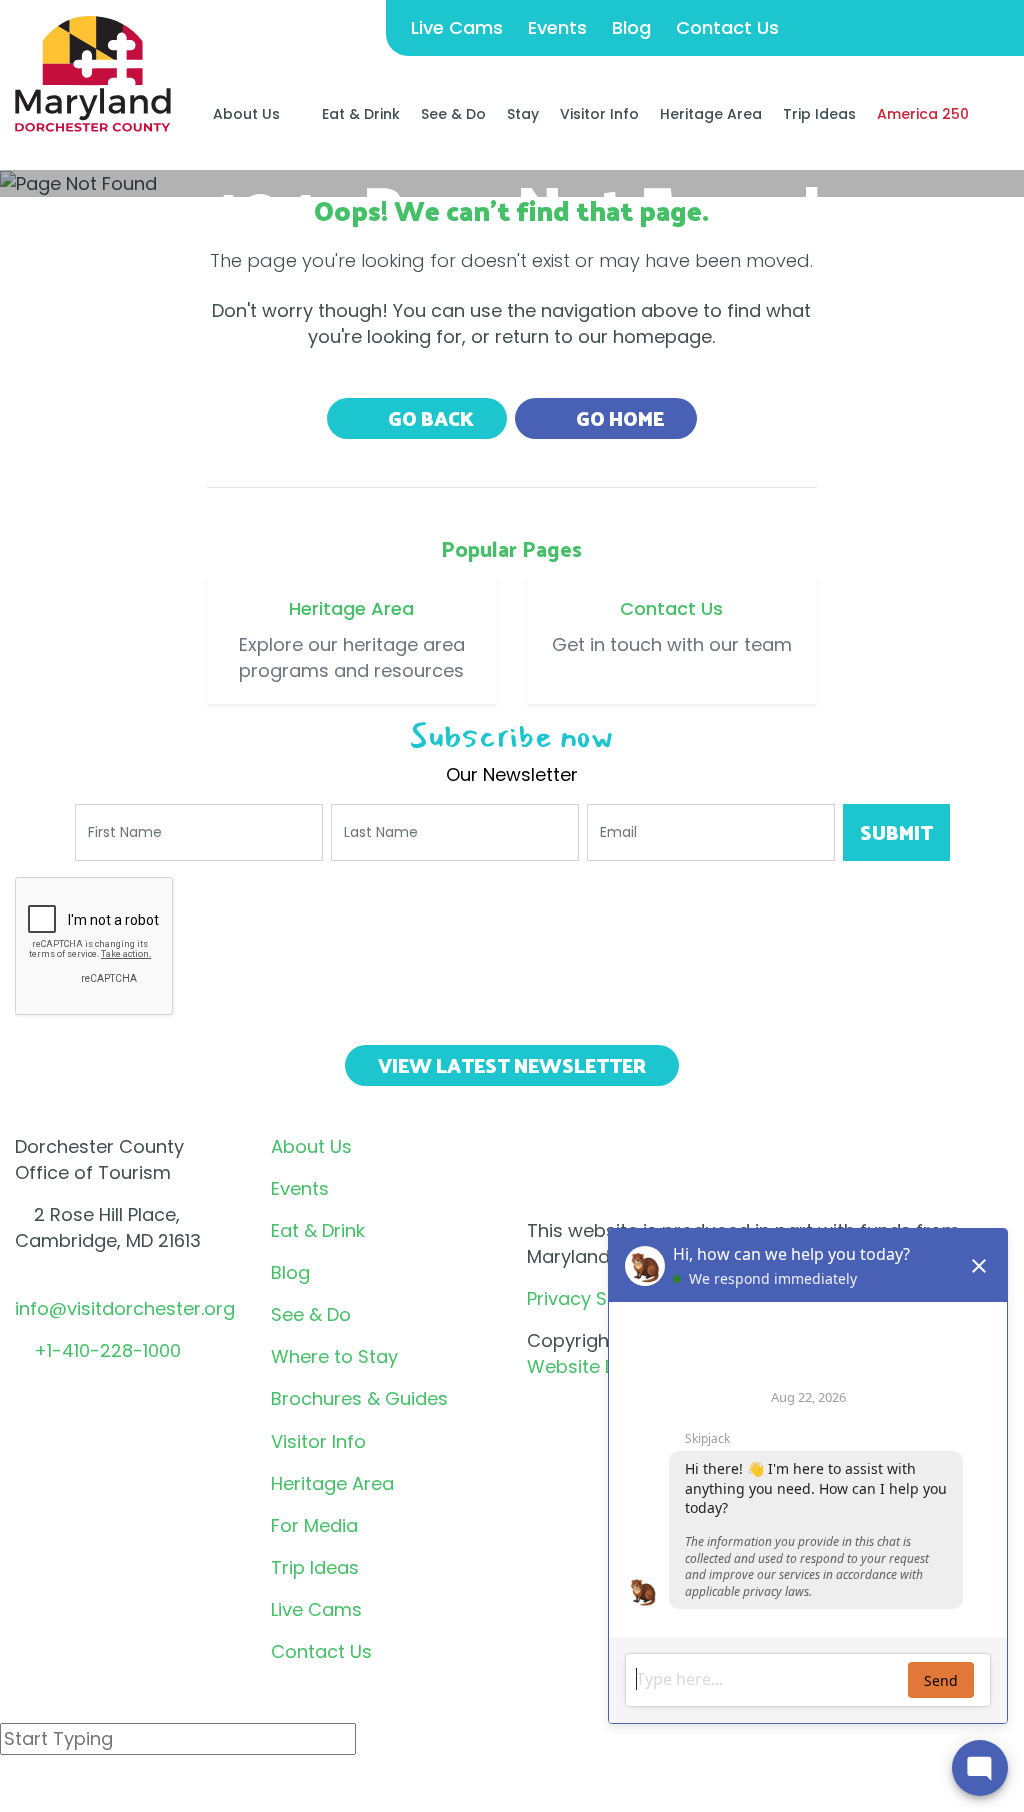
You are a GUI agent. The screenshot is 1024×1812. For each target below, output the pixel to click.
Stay (523, 114)
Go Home (618, 418)
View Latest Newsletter (512, 1065)
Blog (631, 27)
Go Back (429, 418)
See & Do (453, 114)
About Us (246, 114)
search (71, 1791)
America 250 (923, 114)
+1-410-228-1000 (107, 1350)
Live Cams (457, 27)
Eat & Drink (361, 114)
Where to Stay (334, 1356)
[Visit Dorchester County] (93, 72)
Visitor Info (599, 114)
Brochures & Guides (359, 1398)
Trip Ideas (819, 114)
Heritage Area (711, 114)
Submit (896, 832)
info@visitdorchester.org (125, 1308)
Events (557, 27)
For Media (314, 1525)
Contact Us (727, 27)
